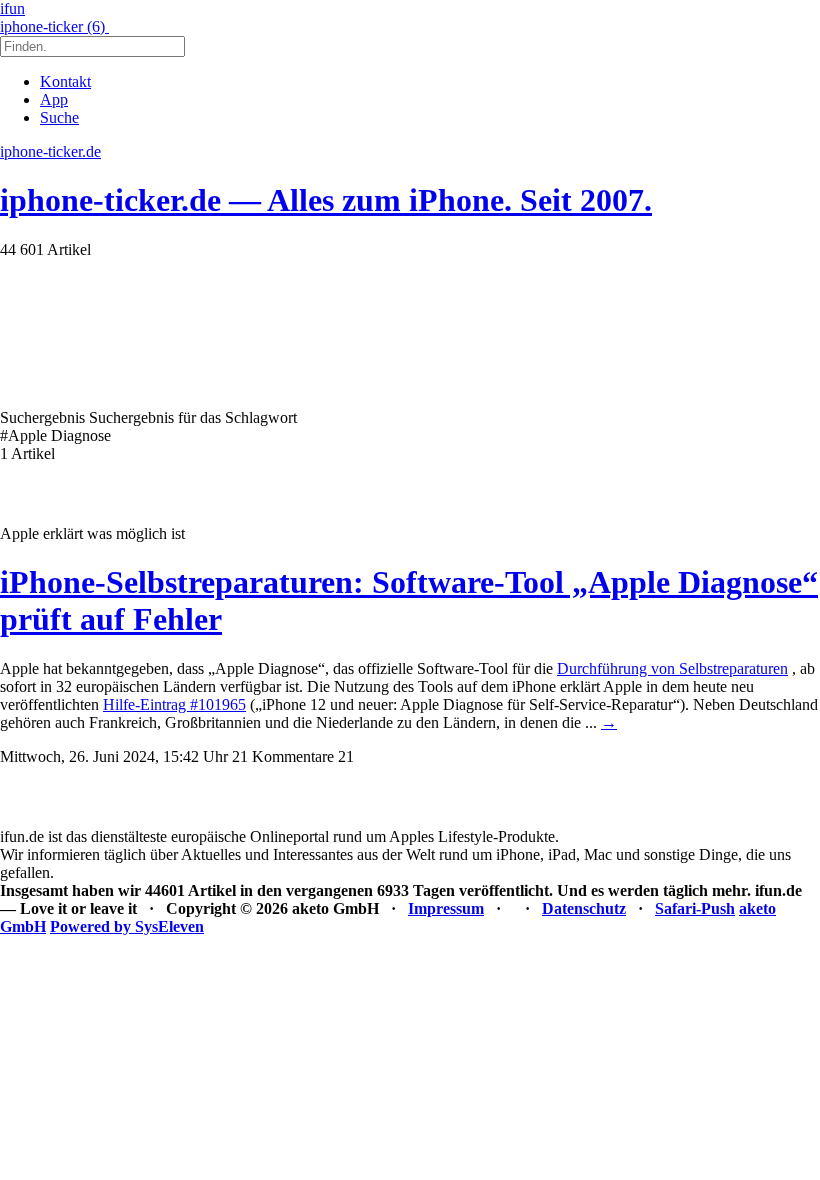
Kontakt (65, 81)
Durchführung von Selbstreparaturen (672, 668)
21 (346, 756)
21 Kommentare (283, 756)
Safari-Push (695, 908)
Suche (59, 117)
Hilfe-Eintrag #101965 (174, 704)
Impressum (446, 908)
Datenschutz (584, 908)
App (54, 99)
